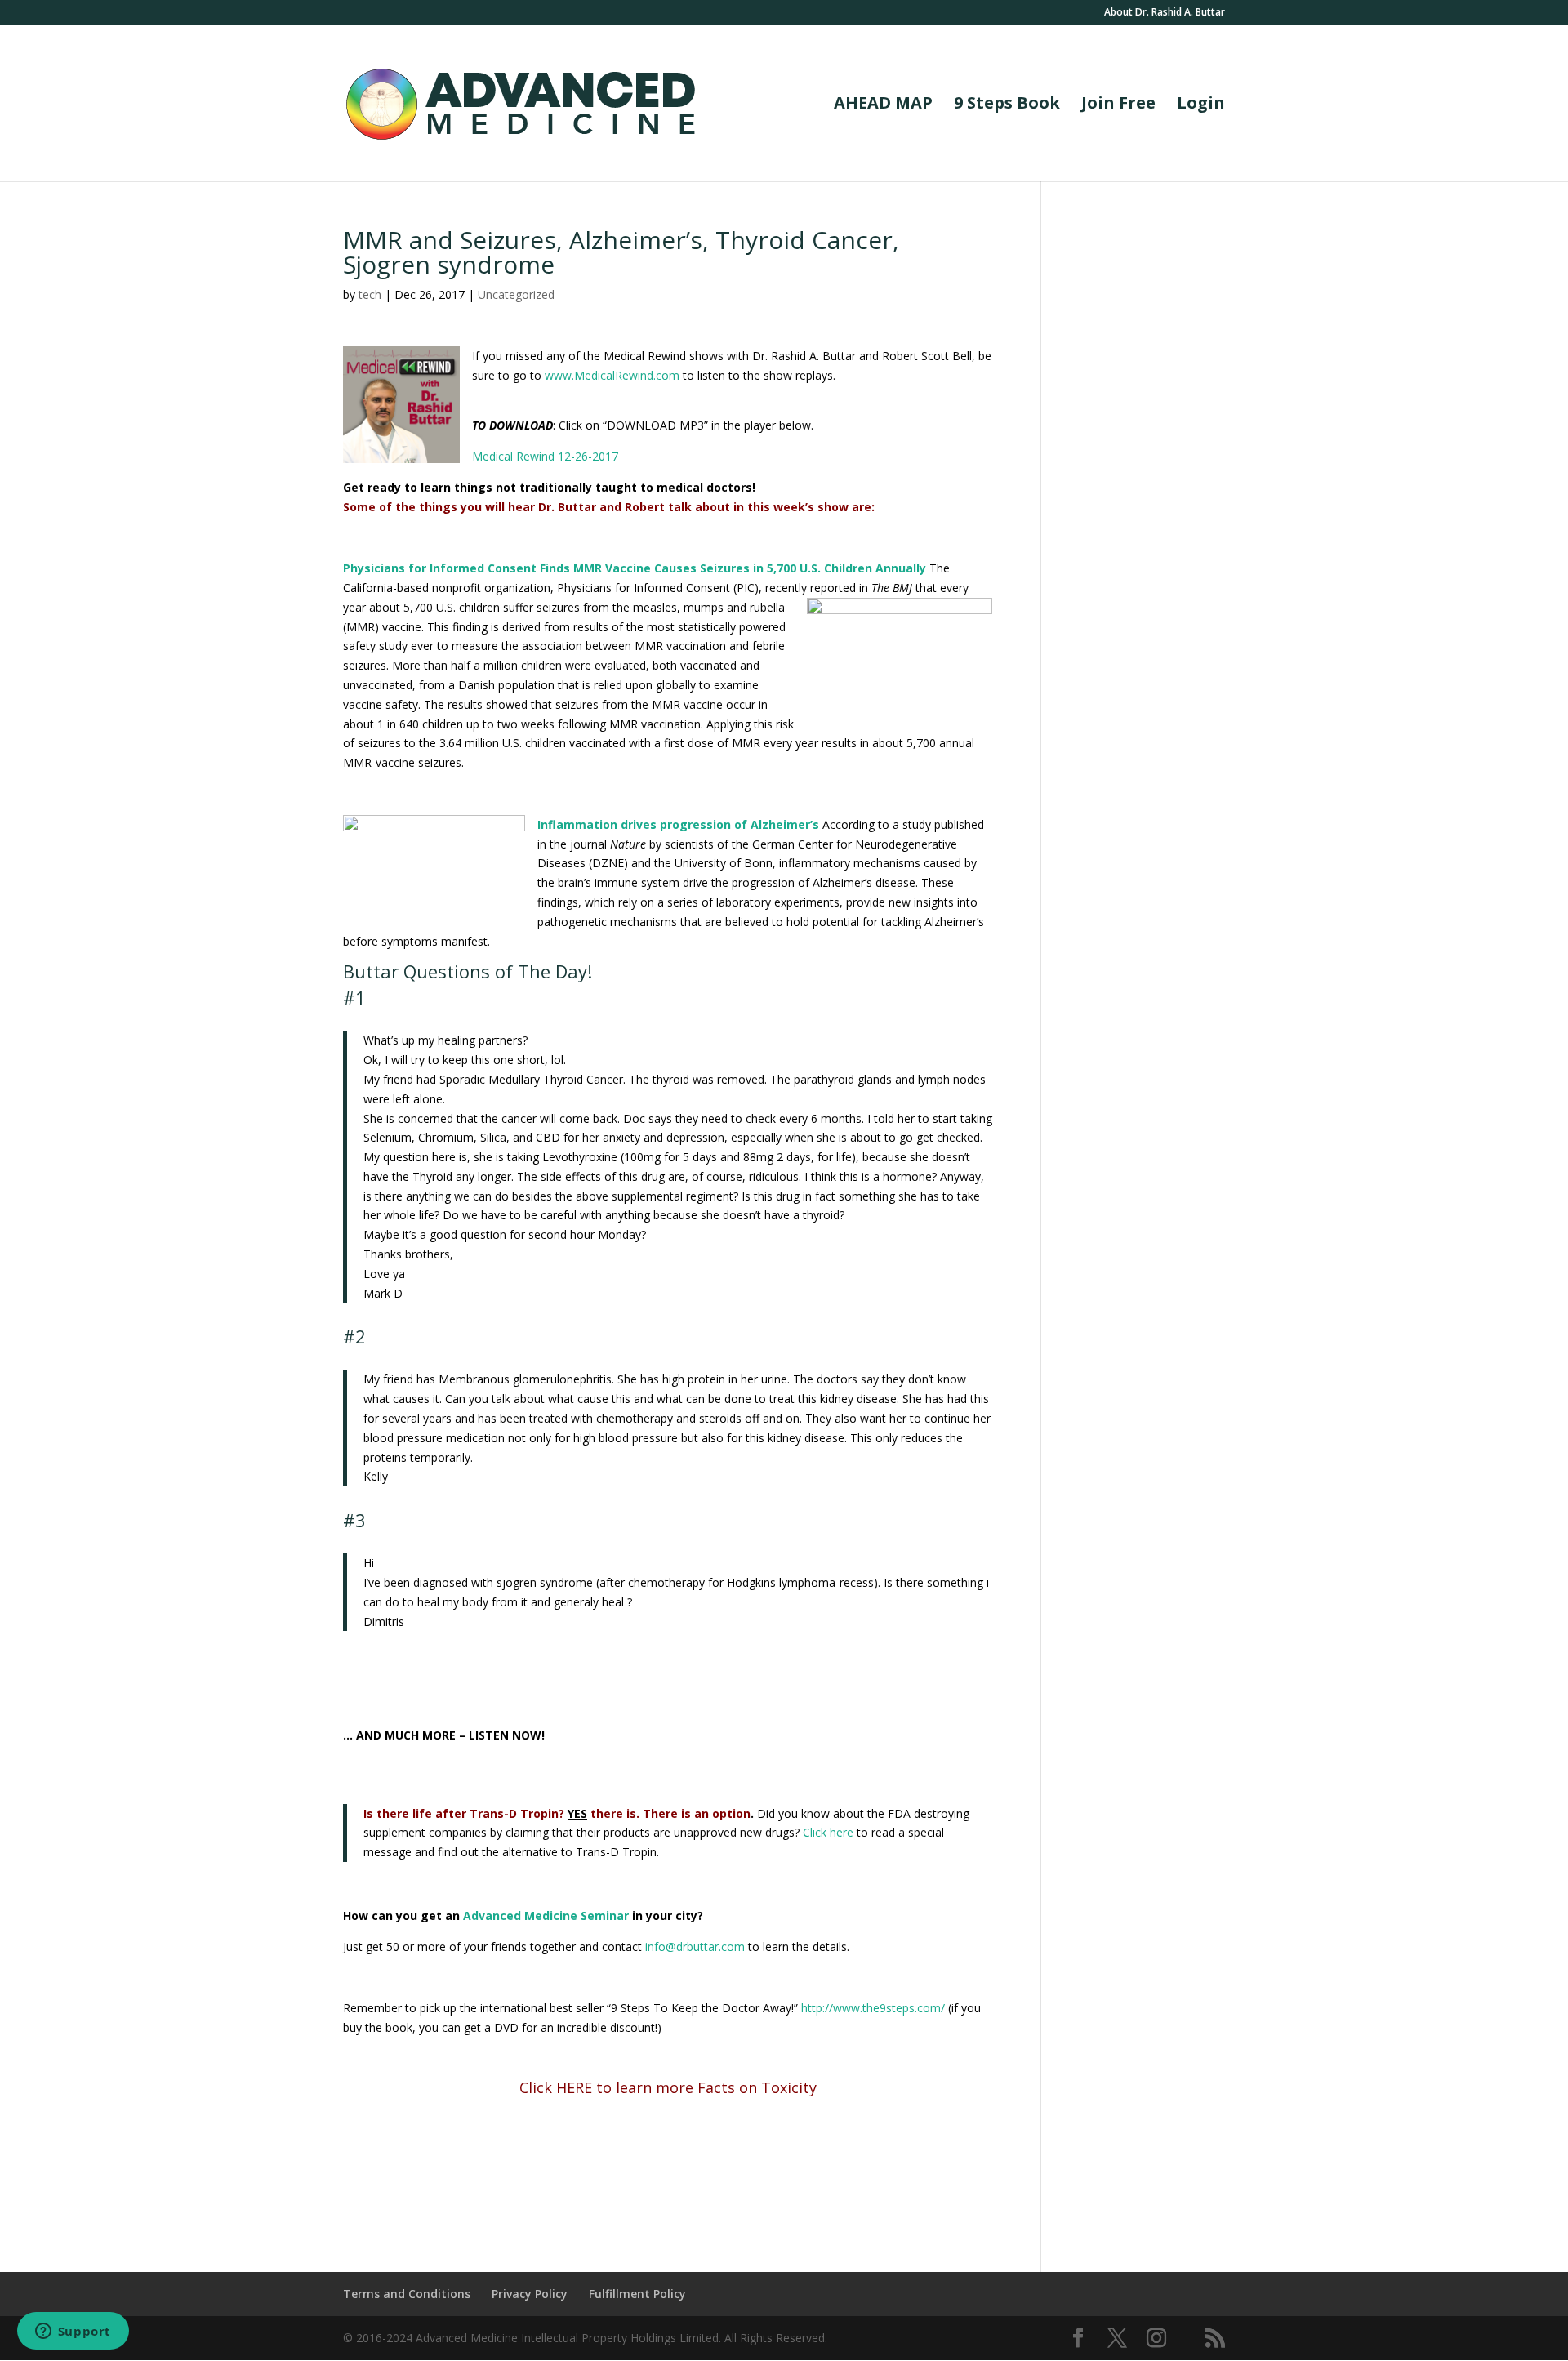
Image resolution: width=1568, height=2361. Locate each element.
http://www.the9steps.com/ (873, 2008)
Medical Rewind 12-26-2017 (545, 456)
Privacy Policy (530, 2294)
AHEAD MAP (883, 105)
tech (370, 294)
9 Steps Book (1007, 105)
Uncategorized (516, 294)
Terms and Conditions (407, 2294)
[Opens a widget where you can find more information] (73, 2332)
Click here (830, 1832)
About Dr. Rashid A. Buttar (1165, 13)
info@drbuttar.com (695, 1947)
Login (1201, 105)
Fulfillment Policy (637, 2294)
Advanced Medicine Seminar (546, 1916)
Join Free (1118, 105)
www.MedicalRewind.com (612, 375)
